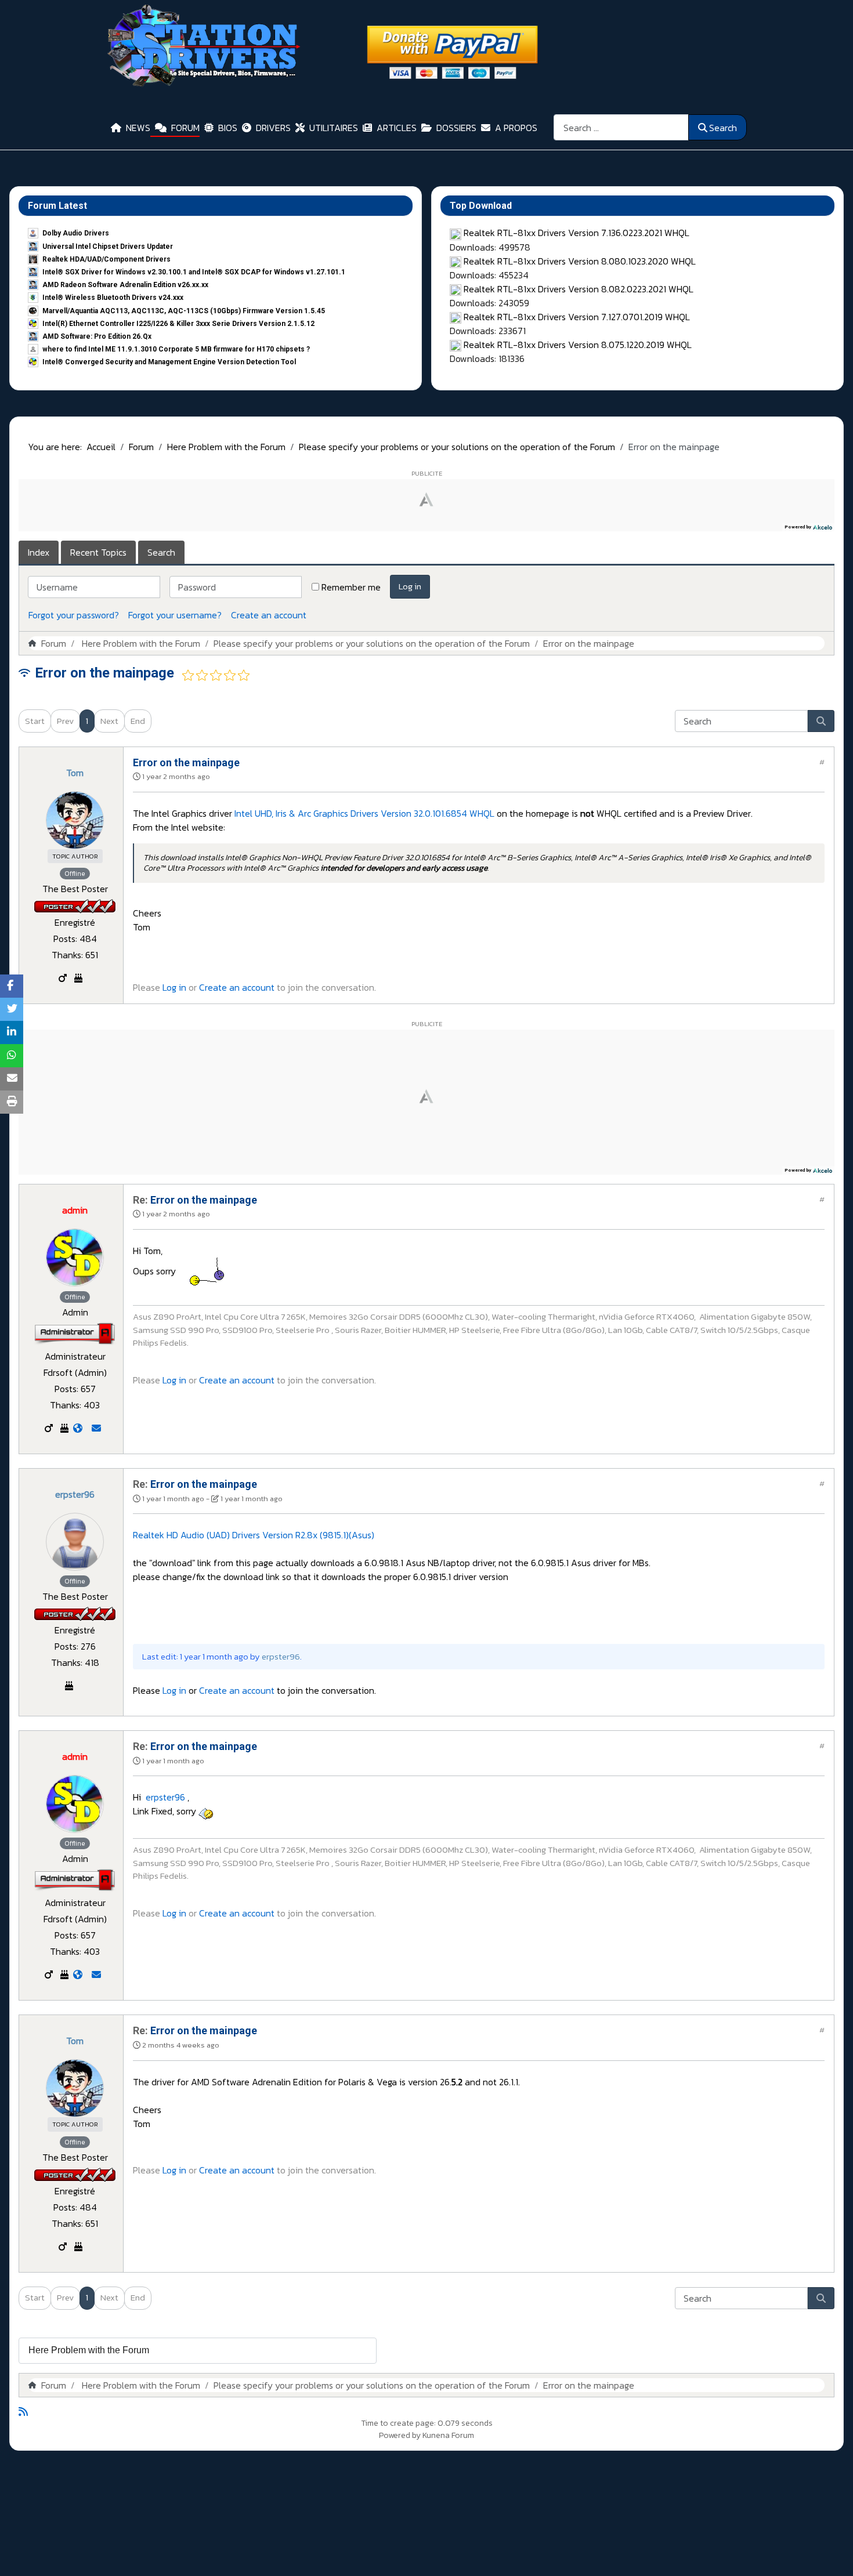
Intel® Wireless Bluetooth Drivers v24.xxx (113, 298)
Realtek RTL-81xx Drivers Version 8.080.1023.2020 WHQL (580, 261)
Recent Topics (98, 552)
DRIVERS (273, 128)
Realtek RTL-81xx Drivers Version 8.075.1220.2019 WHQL (578, 345)
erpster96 (164, 1797)
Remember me (351, 587)
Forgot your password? (74, 615)
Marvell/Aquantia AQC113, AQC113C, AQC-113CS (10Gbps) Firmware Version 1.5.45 (184, 311)
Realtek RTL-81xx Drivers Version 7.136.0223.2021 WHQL (577, 233)
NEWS (138, 128)
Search (723, 128)
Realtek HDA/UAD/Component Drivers (106, 259)
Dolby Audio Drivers (76, 233)
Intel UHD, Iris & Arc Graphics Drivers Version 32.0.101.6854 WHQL (364, 813)
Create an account (269, 615)
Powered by (400, 2435)
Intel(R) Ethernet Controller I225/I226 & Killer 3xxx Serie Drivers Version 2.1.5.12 (178, 324)
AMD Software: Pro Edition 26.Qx (97, 336)
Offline (75, 874)
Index (39, 552)
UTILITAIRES (334, 128)
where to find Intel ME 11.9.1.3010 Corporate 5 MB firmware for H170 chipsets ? (176, 349)
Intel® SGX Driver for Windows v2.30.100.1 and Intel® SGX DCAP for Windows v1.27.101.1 (194, 272)
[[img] (207, 1271)
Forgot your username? (175, 615)
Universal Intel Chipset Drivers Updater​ (108, 247)
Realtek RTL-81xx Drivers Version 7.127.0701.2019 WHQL (577, 317)
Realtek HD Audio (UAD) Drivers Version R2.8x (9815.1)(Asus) (254, 1535)
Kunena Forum (448, 2435)
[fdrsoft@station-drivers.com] (96, 1428)
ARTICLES (397, 128)
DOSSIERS (456, 128)
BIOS (228, 128)
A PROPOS (516, 128)
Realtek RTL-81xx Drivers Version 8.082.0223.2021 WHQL (579, 289)
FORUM (185, 128)
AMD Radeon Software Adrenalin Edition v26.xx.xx (125, 285)
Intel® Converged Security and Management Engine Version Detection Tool (169, 362)
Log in (410, 586)
